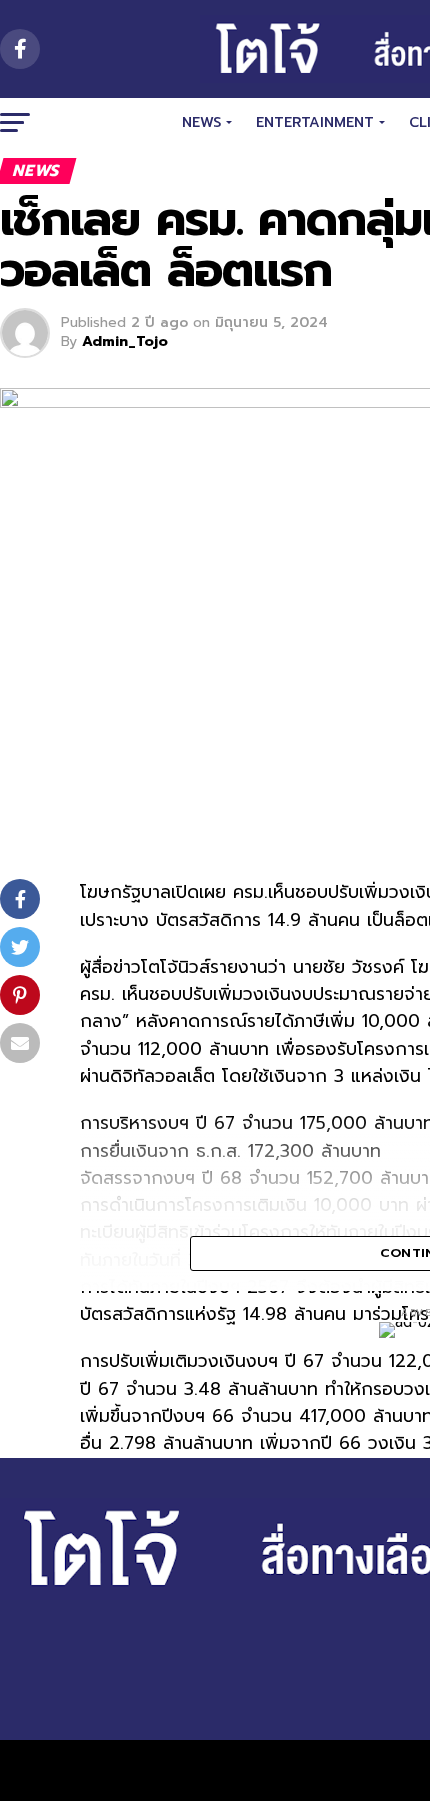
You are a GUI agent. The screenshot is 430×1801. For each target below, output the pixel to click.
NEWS (201, 122)
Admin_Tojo (125, 341)
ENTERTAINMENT (315, 122)
